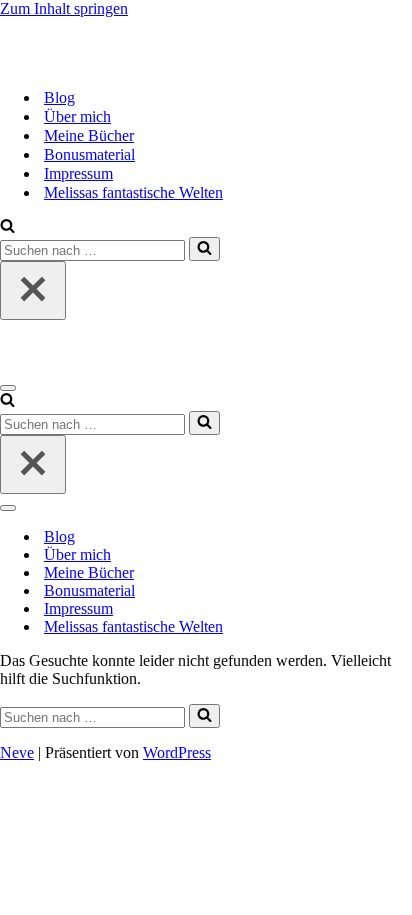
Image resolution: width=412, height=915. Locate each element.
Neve (17, 752)
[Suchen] (7, 227)
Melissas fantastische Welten (133, 192)
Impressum (78, 173)
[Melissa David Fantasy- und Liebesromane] (100, 62)
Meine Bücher (89, 135)
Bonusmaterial (89, 154)
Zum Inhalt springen (64, 8)
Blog (59, 97)
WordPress (177, 752)
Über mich (77, 116)
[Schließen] (33, 290)
